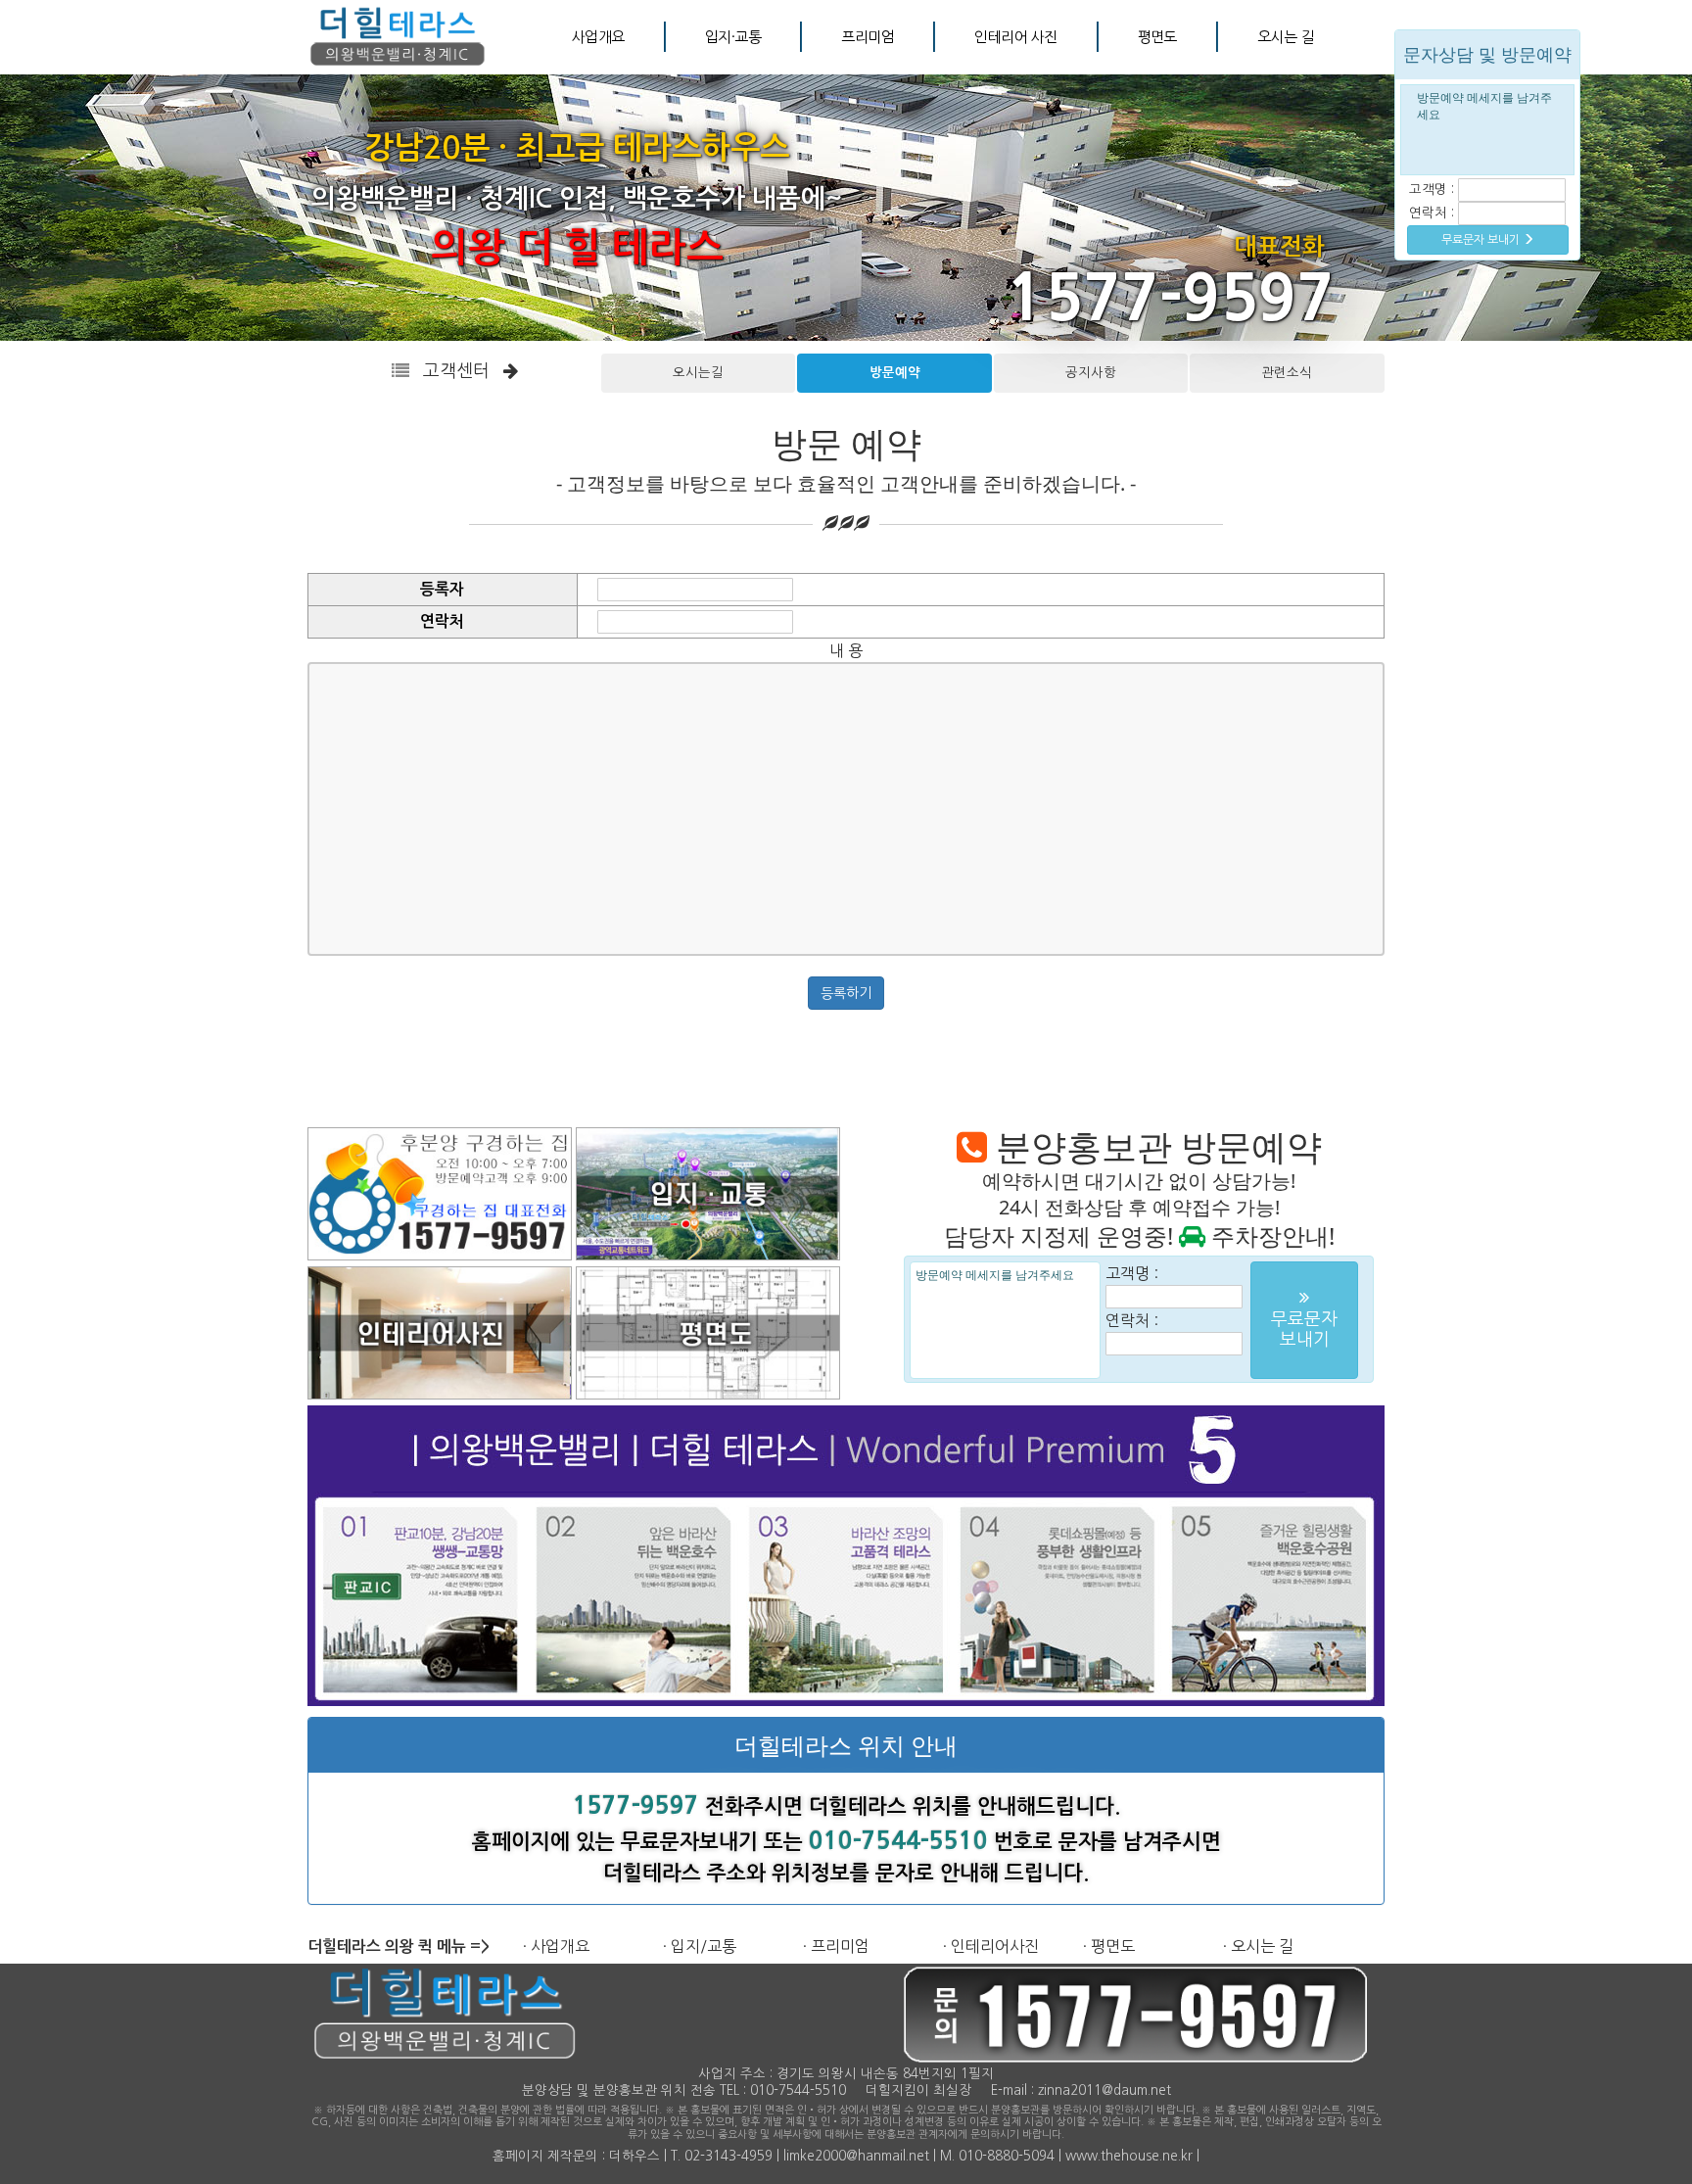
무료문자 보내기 (1482, 240)
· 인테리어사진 (991, 1946)
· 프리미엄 (836, 1946)
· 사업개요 (556, 1946)
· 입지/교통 (700, 1946)
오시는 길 (1285, 37)
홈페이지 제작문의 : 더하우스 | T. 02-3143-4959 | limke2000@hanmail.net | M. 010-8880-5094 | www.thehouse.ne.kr (843, 2156)
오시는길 (698, 373)
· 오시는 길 (1258, 1946)
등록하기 (846, 993)
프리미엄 (868, 37)
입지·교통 (733, 37)
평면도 (1157, 37)
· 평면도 (1109, 1946)
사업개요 (598, 37)
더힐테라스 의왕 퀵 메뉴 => (399, 1947)
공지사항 (1091, 373)
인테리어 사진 (1015, 37)
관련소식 (1287, 373)
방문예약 (895, 373)
